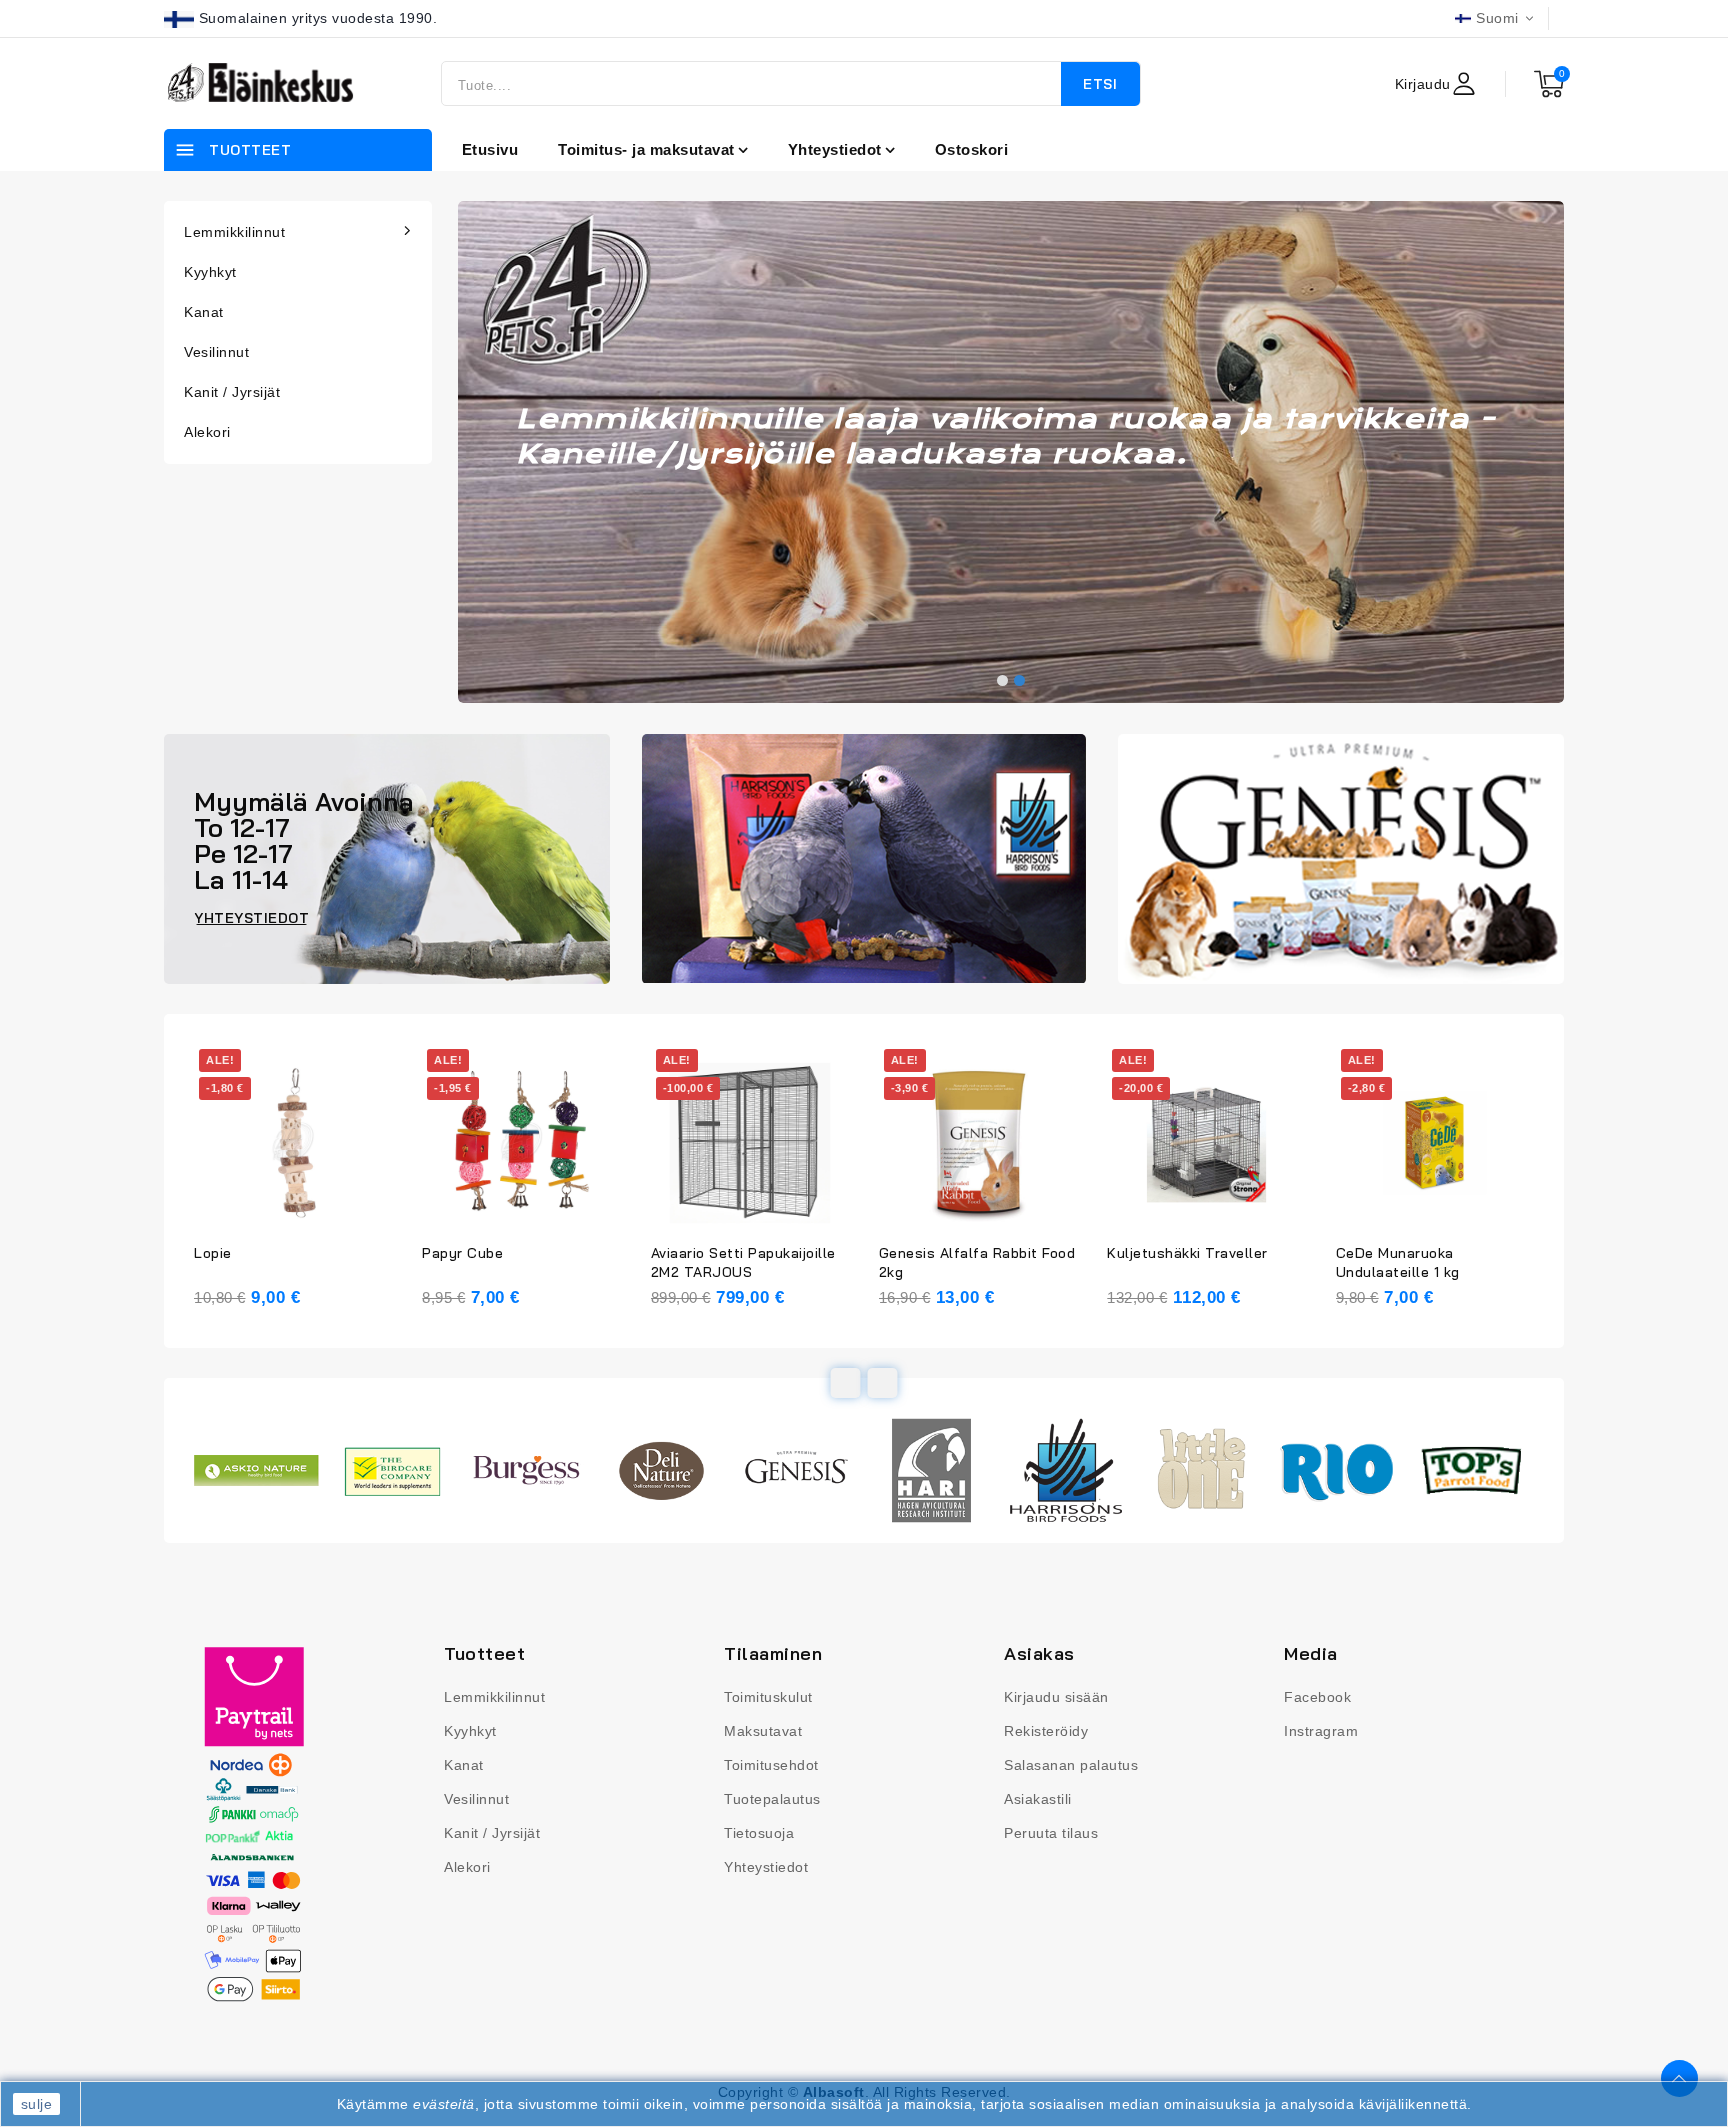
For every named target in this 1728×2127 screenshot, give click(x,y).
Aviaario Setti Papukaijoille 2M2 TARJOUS (743, 1262)
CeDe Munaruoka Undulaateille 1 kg (1398, 1262)
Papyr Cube (462, 1253)
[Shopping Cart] (1549, 84)
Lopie (213, 1253)
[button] (1002, 680)
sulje (37, 2104)
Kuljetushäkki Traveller (1187, 1253)
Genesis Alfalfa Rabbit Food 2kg (977, 1262)
